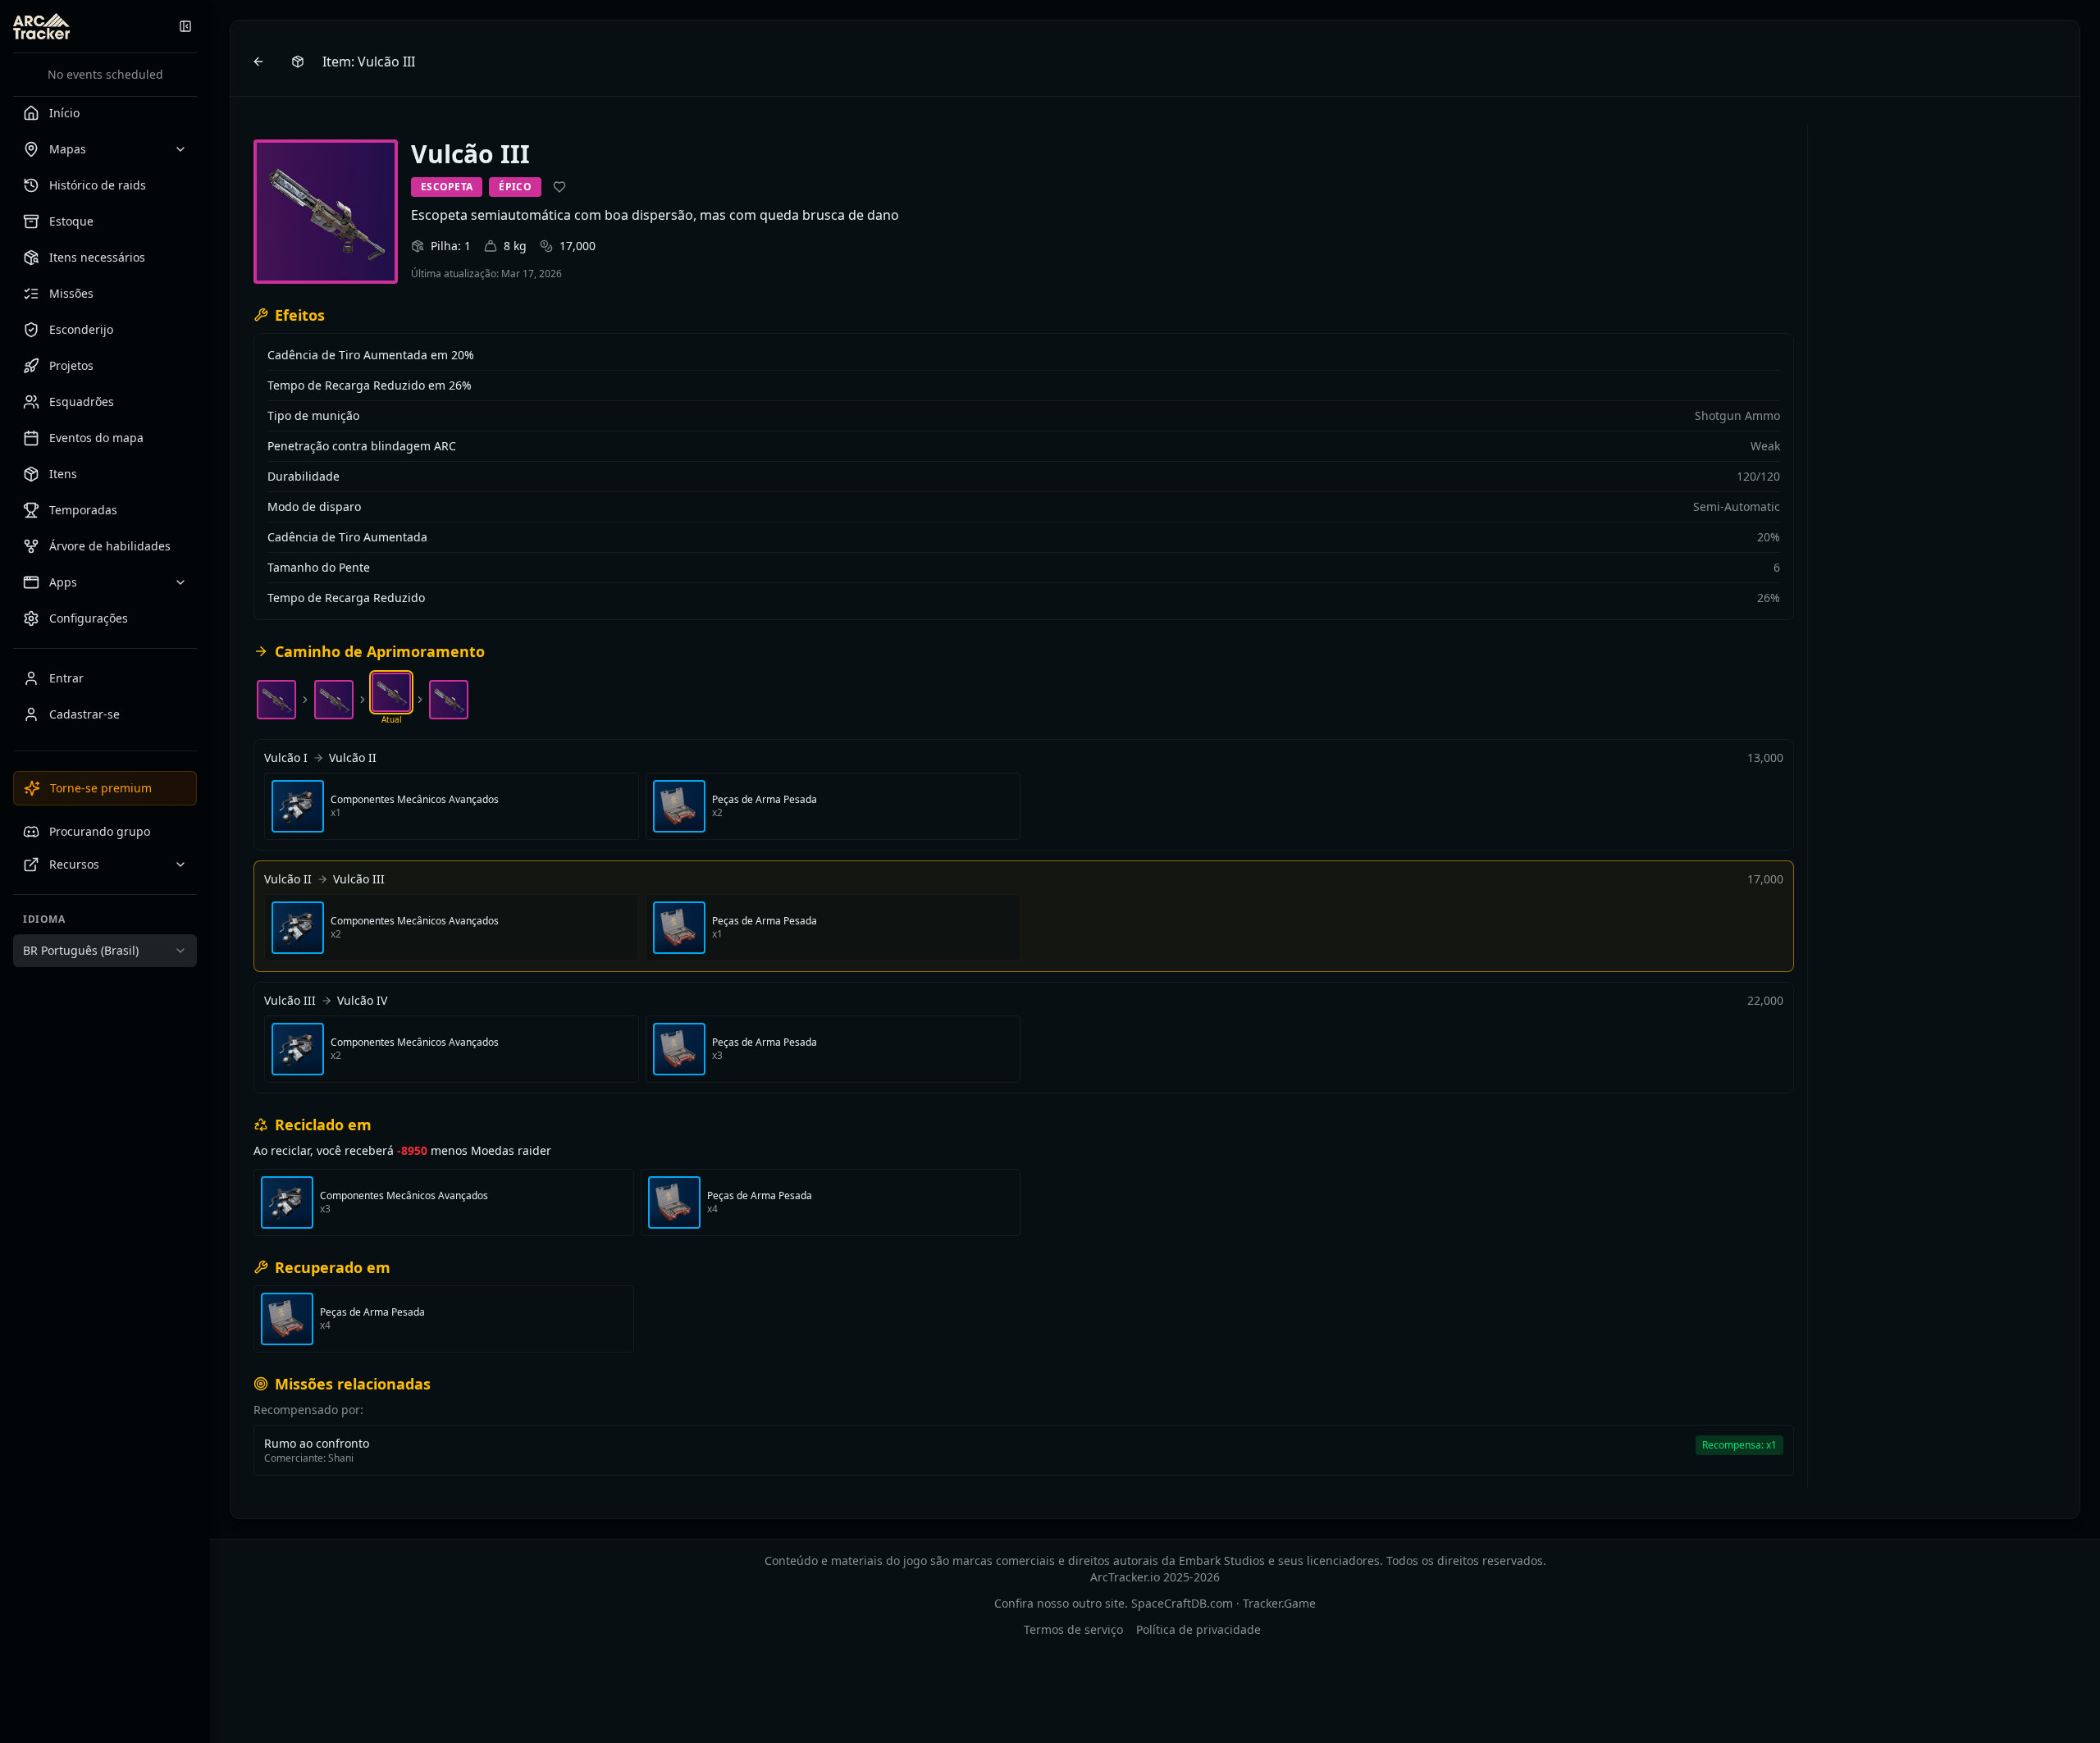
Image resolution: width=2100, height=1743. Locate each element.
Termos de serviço (1073, 1629)
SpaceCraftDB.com (1182, 1603)
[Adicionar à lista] (559, 187)
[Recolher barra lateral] (185, 26)
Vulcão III (359, 879)
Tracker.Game (1279, 1603)
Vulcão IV (362, 1000)
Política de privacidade (1198, 1629)
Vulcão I (286, 757)
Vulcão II (353, 757)
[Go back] (258, 62)
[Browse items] (298, 62)
